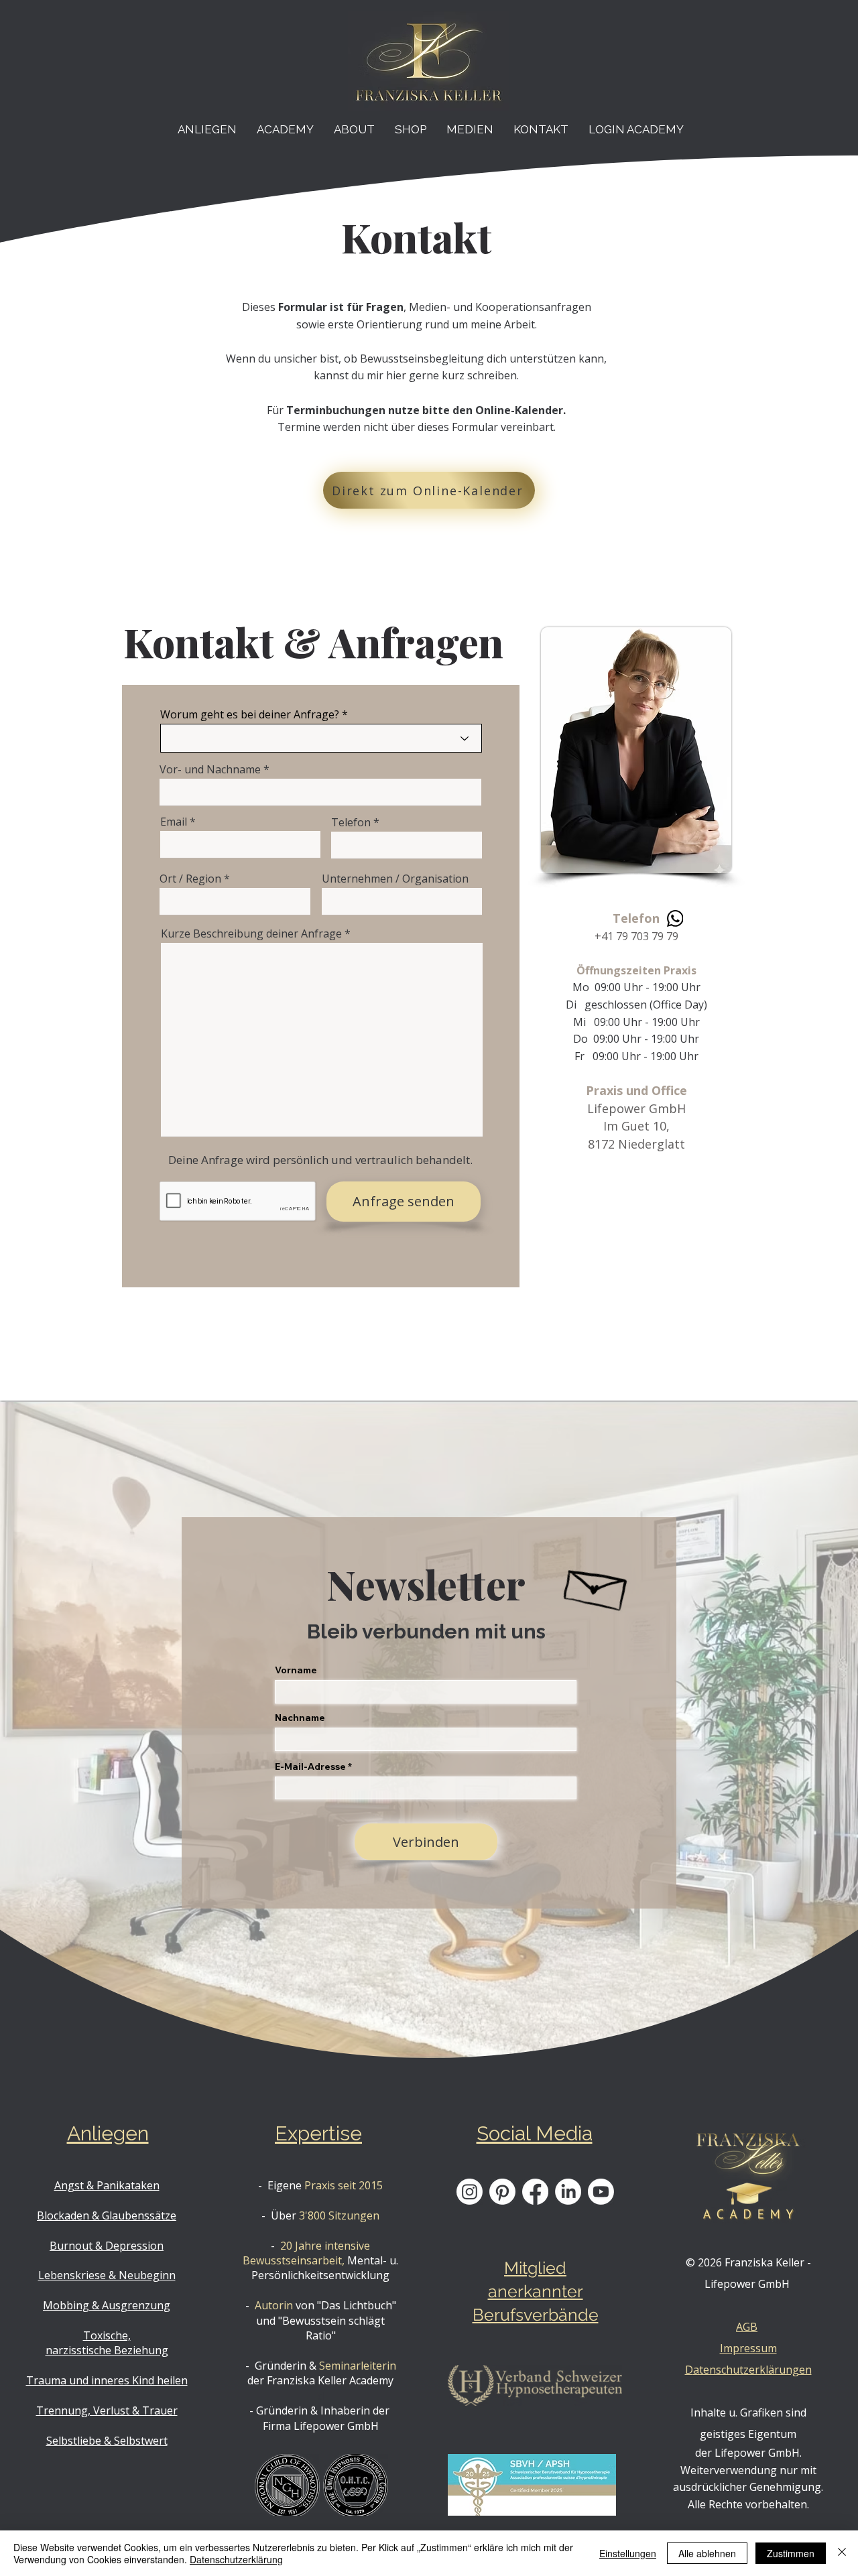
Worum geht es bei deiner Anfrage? (250, 714)
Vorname (296, 1670)
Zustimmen (791, 2553)
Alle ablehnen (707, 2553)
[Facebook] (535, 2192)
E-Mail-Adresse (310, 1766)
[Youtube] (601, 2192)
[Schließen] (842, 2553)
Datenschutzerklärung (236, 2559)
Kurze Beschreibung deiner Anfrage (251, 933)
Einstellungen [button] (628, 2553)
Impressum (748, 2348)
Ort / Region (190, 879)
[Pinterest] (502, 2192)
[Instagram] (470, 2192)
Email (174, 822)
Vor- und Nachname (210, 769)
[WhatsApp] (675, 918)
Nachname (300, 1718)
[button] (207, 129)
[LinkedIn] (568, 2192)
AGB (747, 2327)
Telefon (351, 822)
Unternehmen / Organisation (395, 879)
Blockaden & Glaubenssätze (107, 2215)
